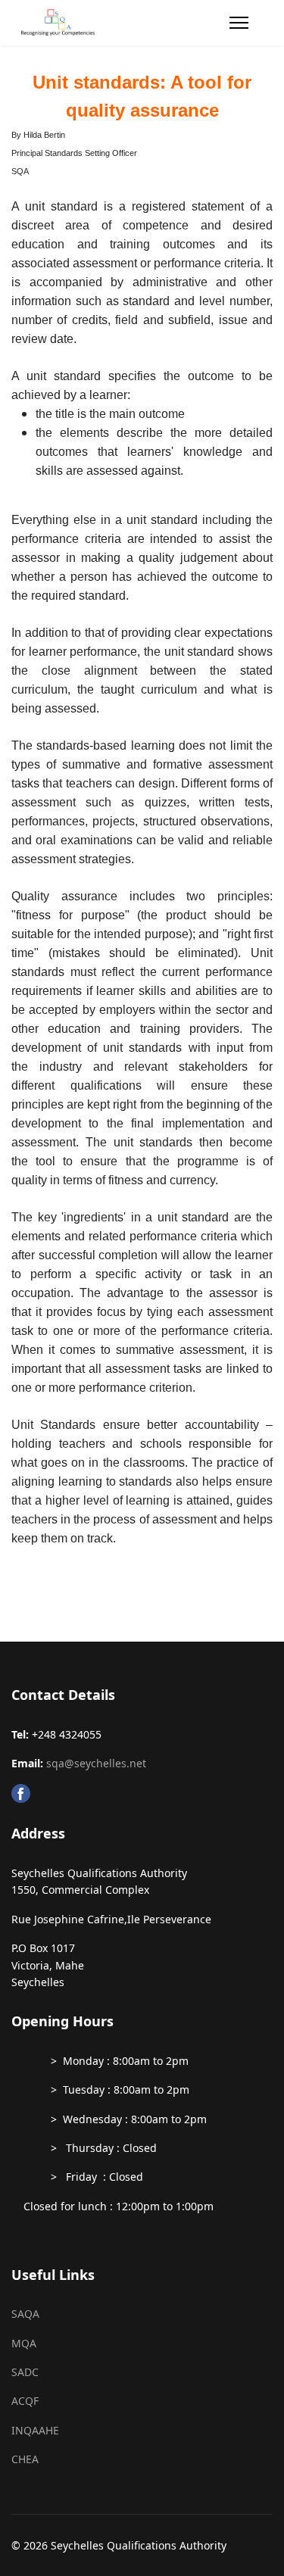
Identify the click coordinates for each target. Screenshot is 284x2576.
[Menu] (239, 23)
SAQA (25, 2314)
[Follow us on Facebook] (142, 1793)
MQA (24, 2343)
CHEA (25, 2459)
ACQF (25, 2401)
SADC (25, 2372)
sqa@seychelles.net (96, 1763)
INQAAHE (35, 2430)
